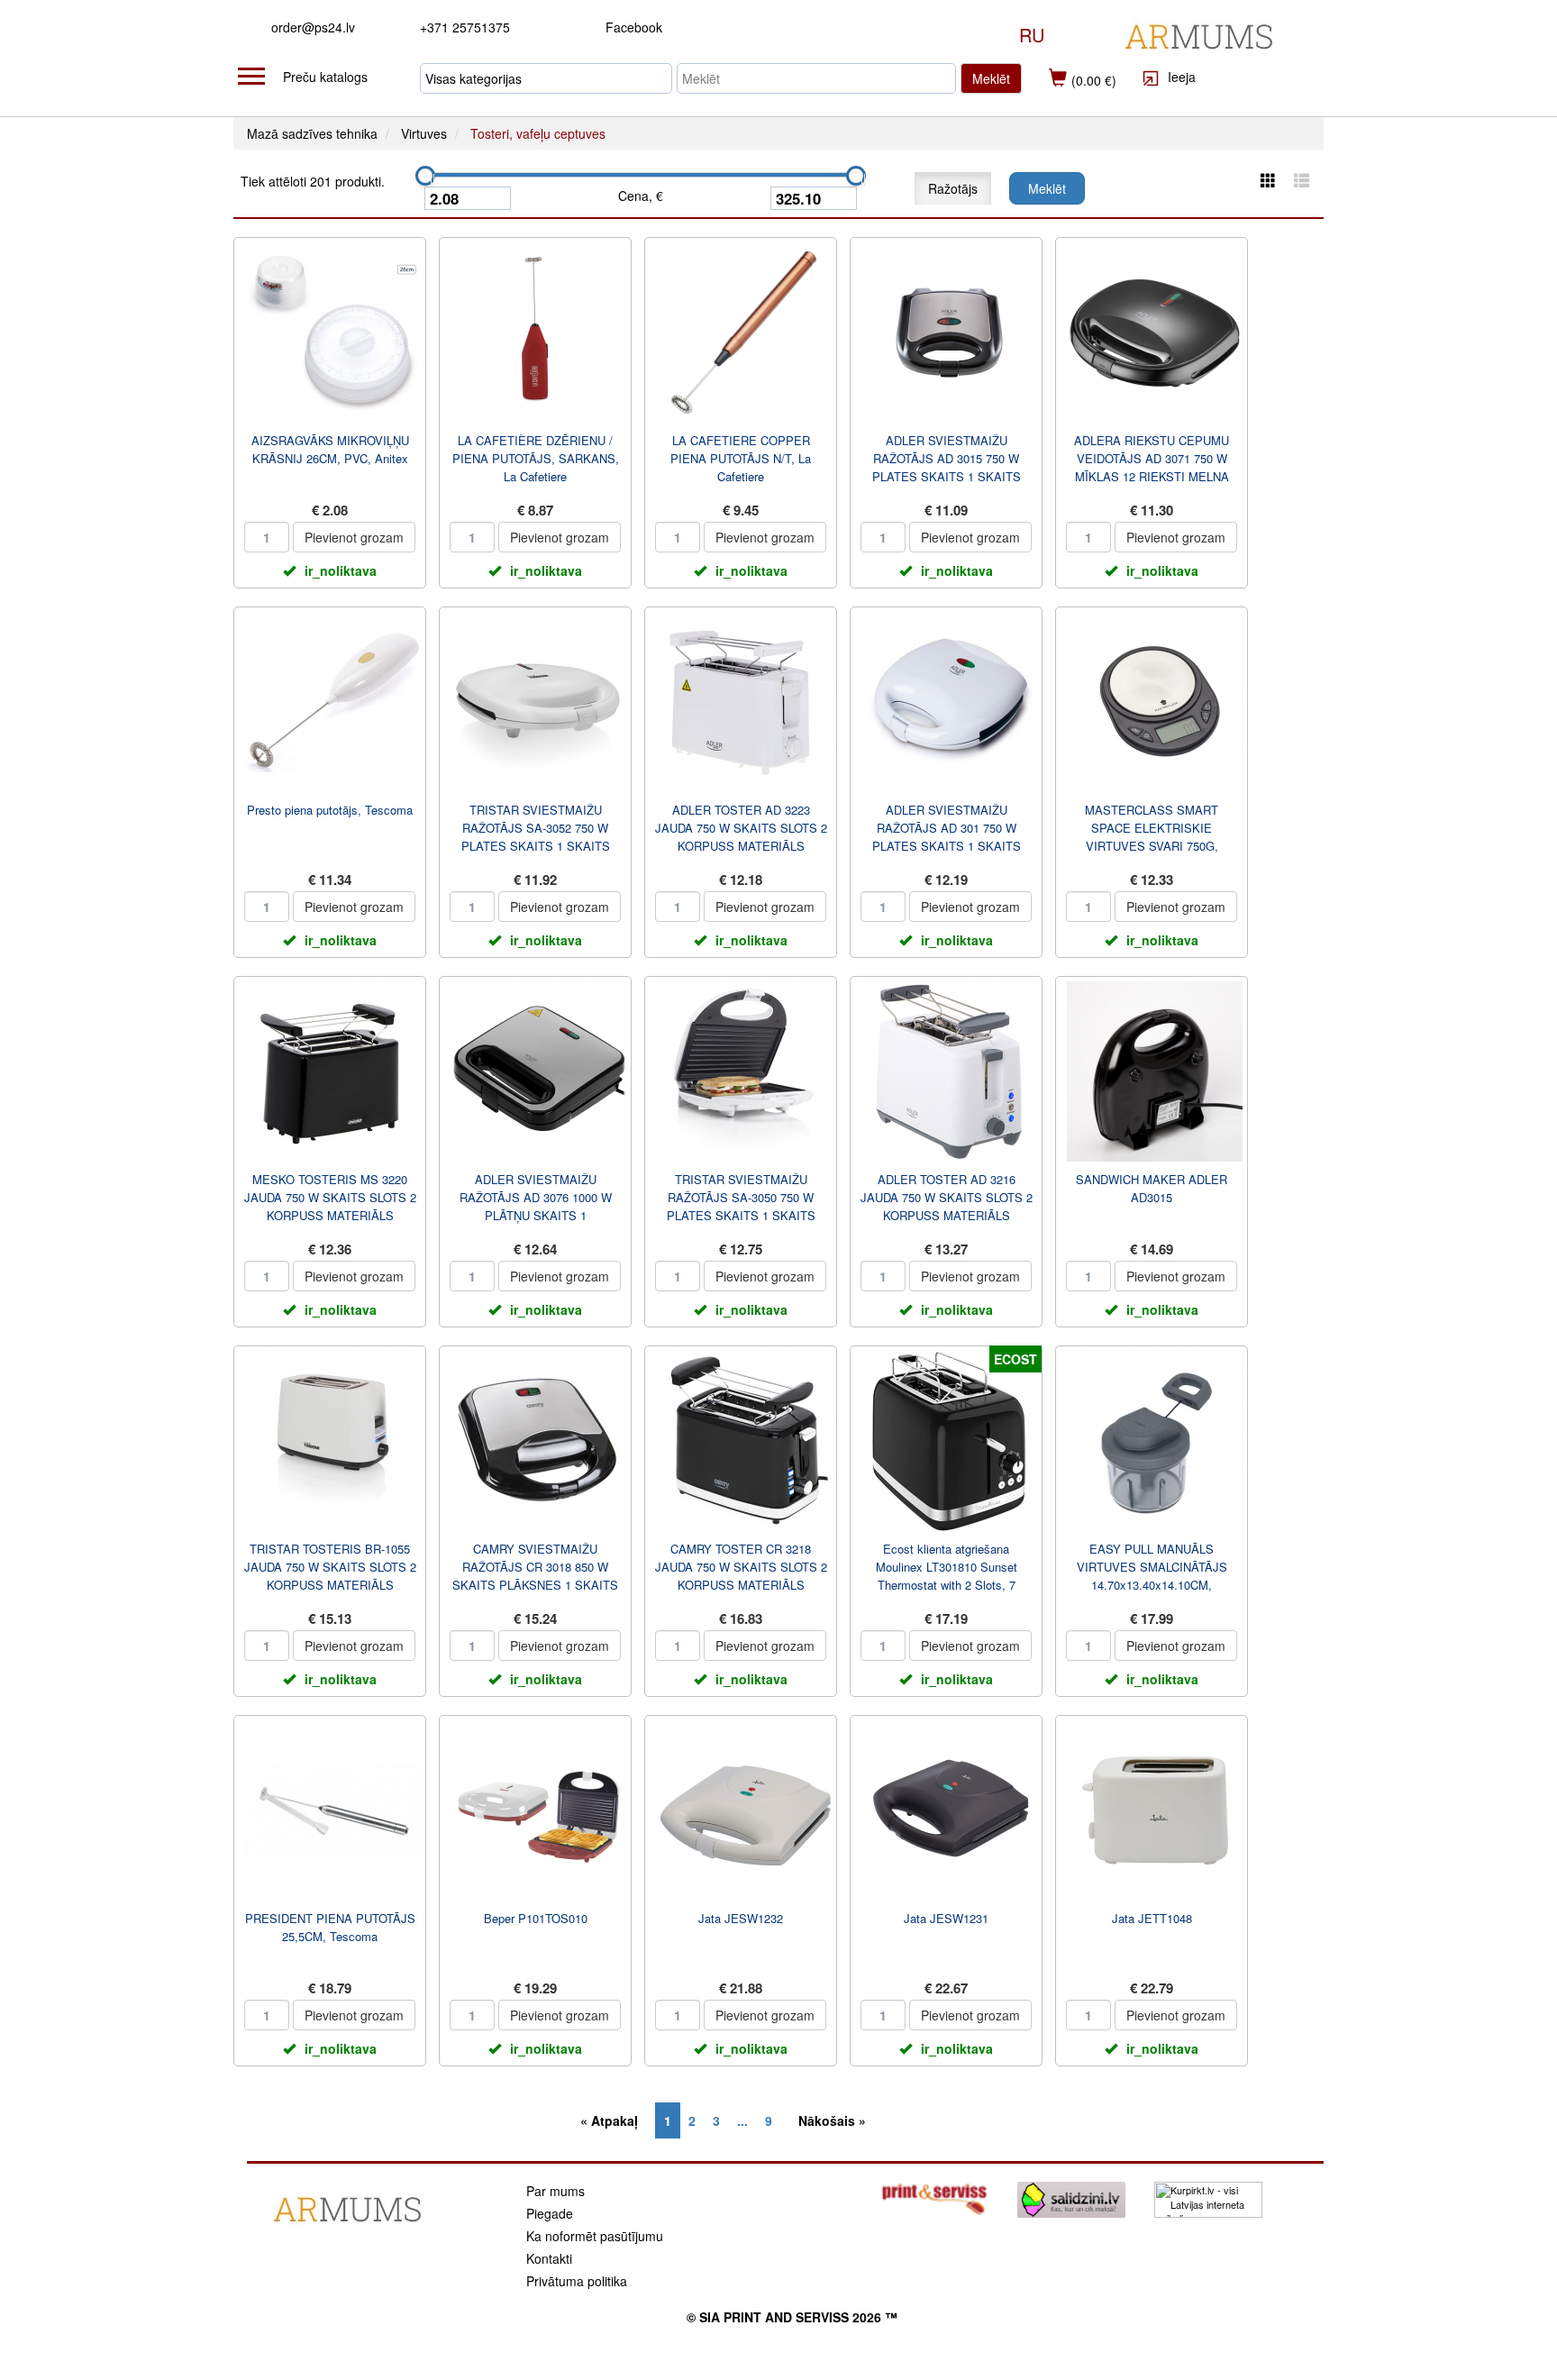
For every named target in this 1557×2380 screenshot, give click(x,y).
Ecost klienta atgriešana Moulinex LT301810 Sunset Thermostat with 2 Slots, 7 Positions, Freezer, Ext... (947, 1576)
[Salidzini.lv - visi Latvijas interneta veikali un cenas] (1071, 2198)
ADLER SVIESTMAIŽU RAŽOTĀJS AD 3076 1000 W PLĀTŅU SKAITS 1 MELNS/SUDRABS (536, 1206)
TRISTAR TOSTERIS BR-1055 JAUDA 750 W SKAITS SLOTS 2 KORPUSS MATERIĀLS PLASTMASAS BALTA (330, 1576)
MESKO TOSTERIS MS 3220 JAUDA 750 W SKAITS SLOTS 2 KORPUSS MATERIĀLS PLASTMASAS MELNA (330, 1206)
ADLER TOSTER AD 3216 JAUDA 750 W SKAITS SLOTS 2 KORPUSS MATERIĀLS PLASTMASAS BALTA (947, 1206)
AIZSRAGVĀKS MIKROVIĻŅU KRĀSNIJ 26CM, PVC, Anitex (330, 449)
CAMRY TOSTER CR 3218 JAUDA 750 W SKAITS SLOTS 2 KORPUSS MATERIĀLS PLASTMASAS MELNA (741, 1576)
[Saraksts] (1302, 180)
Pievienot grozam (354, 537)
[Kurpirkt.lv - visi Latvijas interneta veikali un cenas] (1208, 2198)
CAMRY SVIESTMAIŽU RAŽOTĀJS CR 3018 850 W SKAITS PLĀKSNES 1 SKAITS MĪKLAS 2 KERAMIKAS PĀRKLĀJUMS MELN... (535, 1585)
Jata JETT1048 (1152, 1918)
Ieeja (1180, 77)
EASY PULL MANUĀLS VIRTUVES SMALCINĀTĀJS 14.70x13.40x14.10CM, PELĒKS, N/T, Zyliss (1152, 1576)
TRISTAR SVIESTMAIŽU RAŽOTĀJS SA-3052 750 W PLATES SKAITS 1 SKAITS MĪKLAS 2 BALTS (536, 837)
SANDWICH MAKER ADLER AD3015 (1152, 1188)
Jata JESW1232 (741, 1918)
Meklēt (991, 78)
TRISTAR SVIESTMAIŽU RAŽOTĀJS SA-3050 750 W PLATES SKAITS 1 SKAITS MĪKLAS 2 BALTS (741, 1206)
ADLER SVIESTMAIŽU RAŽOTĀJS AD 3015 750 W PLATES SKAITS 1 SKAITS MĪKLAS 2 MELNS (947, 467)
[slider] (425, 176)
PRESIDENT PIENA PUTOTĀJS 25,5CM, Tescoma (330, 1927)
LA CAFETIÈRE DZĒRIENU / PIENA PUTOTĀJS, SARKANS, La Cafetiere (536, 458)
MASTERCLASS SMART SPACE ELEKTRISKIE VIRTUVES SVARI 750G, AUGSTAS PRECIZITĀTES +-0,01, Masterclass (1152, 846)
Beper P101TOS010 (536, 1918)
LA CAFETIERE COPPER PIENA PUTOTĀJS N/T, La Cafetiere (741, 458)
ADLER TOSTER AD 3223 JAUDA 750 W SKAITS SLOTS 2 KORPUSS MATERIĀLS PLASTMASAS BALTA (741, 837)
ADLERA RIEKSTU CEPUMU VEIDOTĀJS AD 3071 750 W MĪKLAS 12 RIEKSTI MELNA (1152, 458)
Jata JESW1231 (946, 1918)
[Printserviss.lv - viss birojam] (934, 2198)
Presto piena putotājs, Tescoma (330, 810)
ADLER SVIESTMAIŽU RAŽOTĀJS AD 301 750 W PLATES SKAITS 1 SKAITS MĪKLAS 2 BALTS (947, 837)
